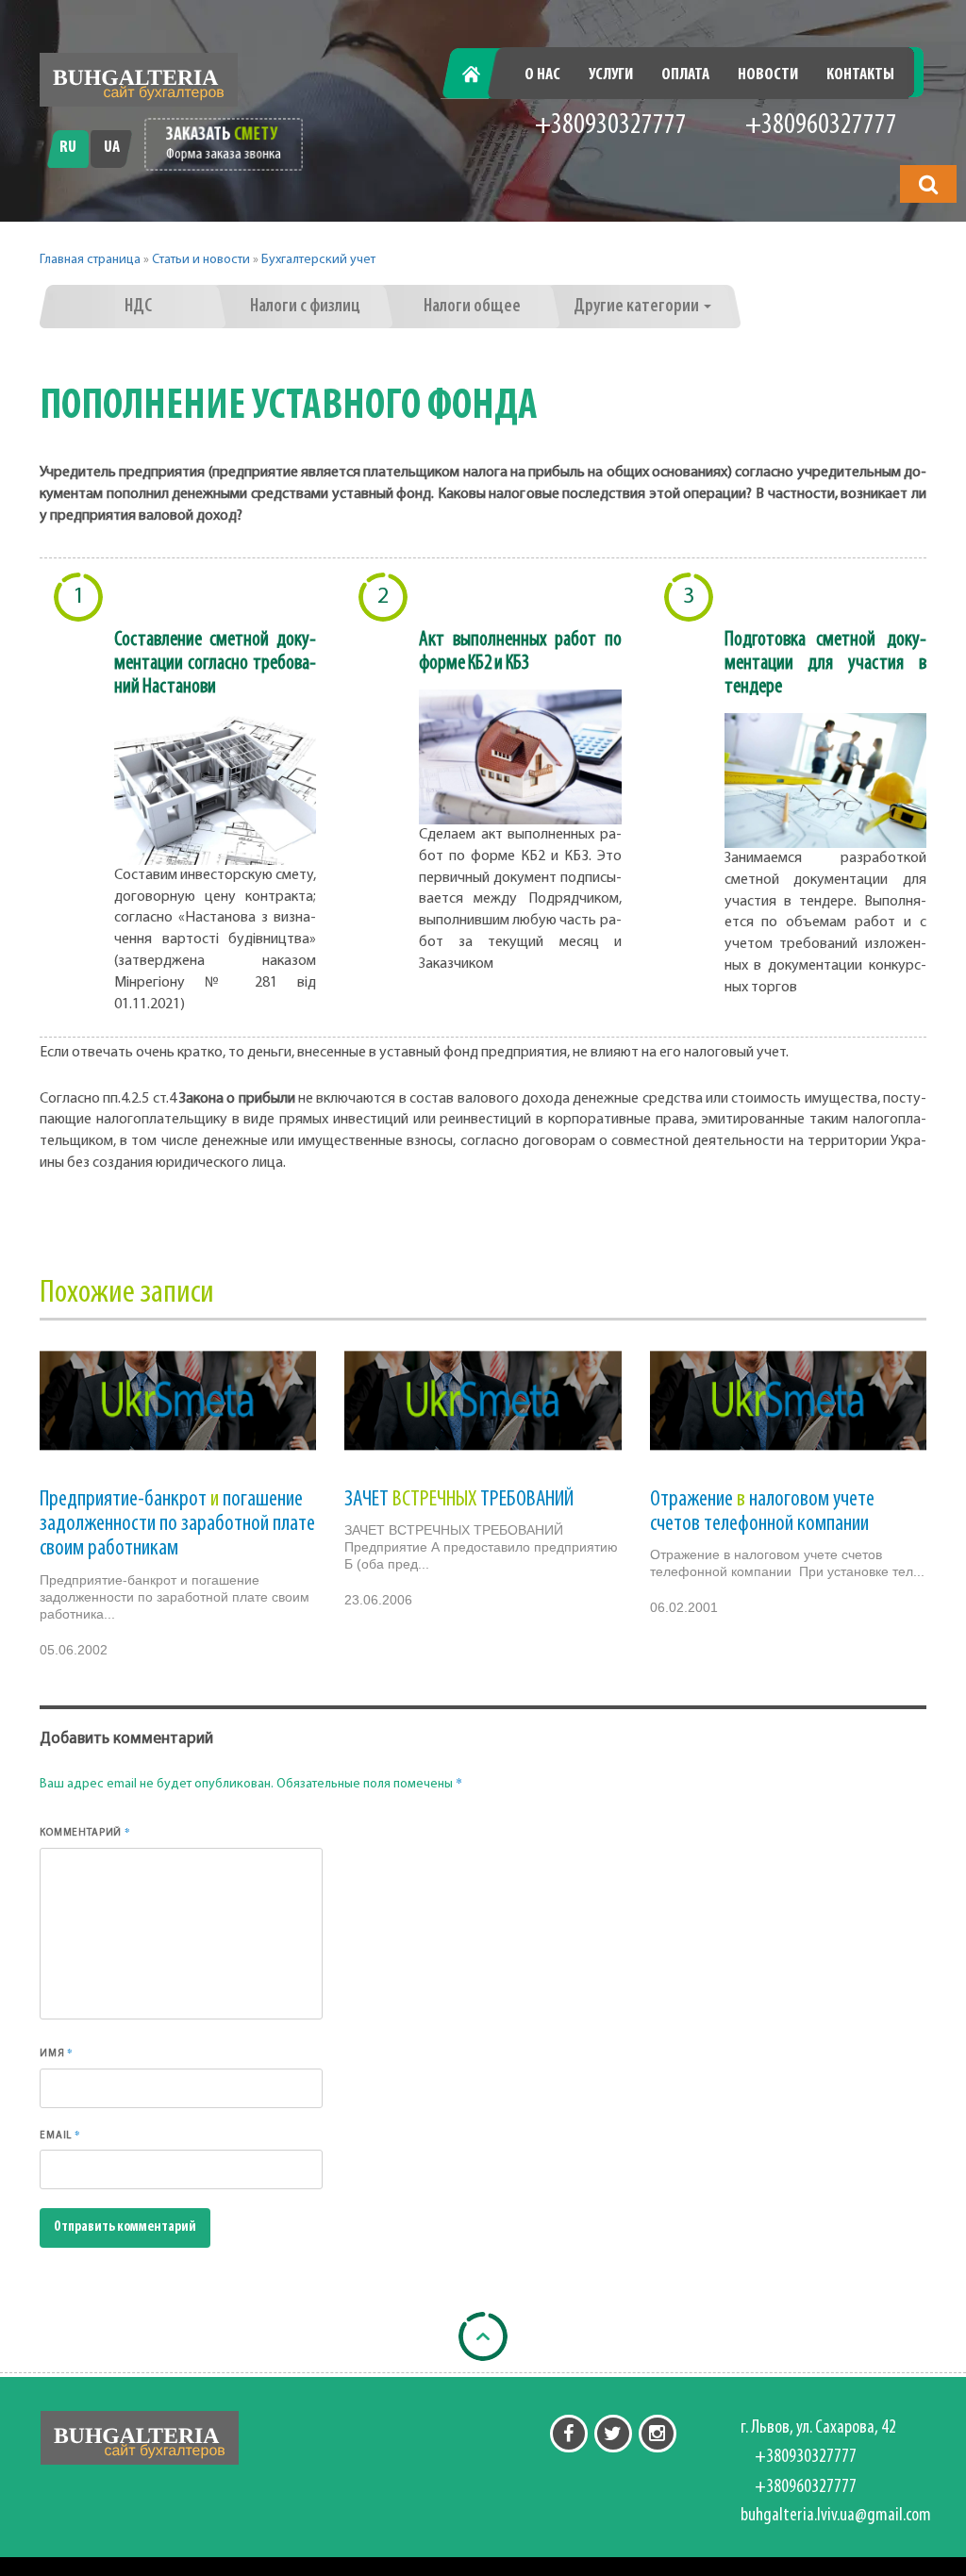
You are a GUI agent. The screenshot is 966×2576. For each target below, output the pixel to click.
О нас (542, 75)
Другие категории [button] (638, 307)
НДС (138, 307)
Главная (481, 75)
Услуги (611, 75)
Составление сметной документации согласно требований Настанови (215, 664)
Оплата (685, 75)
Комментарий (85, 1832)
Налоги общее (472, 307)
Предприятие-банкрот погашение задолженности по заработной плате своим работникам (177, 1525)
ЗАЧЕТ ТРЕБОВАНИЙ (459, 1500)
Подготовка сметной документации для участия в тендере (825, 664)
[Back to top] (483, 2336)
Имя (57, 2052)
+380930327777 (611, 126)
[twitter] (613, 2434)
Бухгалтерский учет (318, 260)
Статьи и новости (201, 260)
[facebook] (569, 2434)
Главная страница (90, 260)
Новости (768, 75)
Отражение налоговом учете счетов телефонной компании (762, 1512)
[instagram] (658, 2434)
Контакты (860, 75)
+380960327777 (821, 126)
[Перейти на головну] (139, 80)
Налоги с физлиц (305, 307)
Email (60, 2135)
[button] (928, 184)
